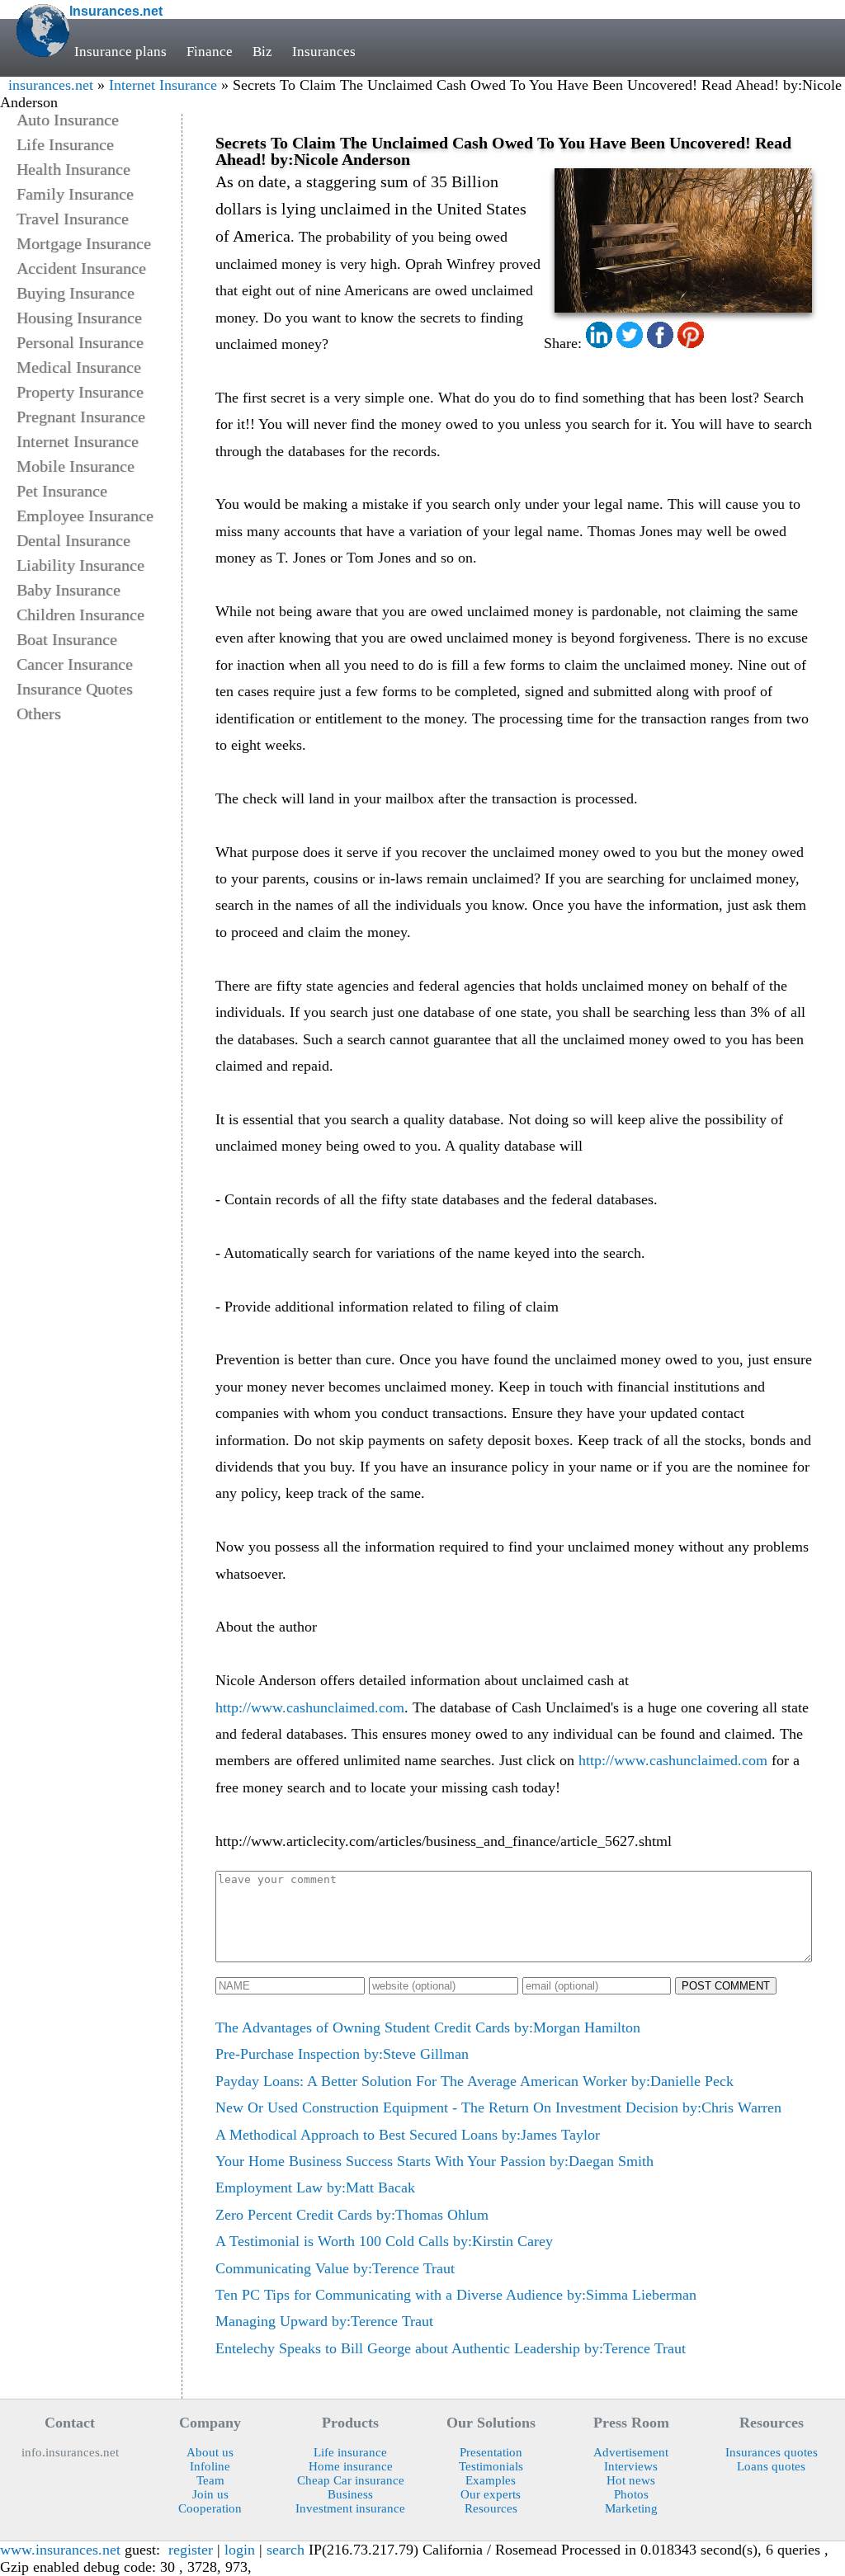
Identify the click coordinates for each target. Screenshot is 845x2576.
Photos (631, 2494)
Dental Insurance (73, 540)
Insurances (324, 52)
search (286, 2550)
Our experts (491, 2494)
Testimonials (491, 2466)
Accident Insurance (81, 268)
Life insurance (350, 2452)
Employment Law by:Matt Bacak (315, 2187)
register (191, 2550)
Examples (491, 2480)
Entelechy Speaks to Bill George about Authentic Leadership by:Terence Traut (451, 2348)
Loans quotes (771, 2466)
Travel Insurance (73, 219)
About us (210, 2452)
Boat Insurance (67, 639)
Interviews (631, 2466)
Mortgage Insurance (84, 243)
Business (350, 2494)
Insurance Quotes (75, 689)
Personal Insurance (80, 342)
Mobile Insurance (76, 466)
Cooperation (210, 2508)
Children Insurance (80, 615)
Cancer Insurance (75, 664)
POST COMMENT (726, 1986)
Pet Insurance (62, 491)
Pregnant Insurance (81, 417)
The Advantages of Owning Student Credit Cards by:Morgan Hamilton (428, 2027)
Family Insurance (75, 194)
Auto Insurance (68, 120)
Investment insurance (350, 2508)
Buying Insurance (76, 293)
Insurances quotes (772, 2452)
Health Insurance (73, 169)
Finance (210, 52)
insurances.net (51, 85)
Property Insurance (80, 392)
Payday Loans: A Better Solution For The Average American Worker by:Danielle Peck (474, 2081)
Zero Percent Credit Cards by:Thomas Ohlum (352, 2215)
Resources (491, 2508)
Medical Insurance (79, 367)
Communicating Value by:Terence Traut (335, 2268)
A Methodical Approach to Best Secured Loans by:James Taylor (408, 2135)
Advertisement (631, 2452)
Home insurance (351, 2466)
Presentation (491, 2452)
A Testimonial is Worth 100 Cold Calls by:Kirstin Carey (384, 2241)
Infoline (210, 2466)
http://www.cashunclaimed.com (310, 1707)
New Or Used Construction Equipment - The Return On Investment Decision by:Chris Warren (498, 2107)
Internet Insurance (163, 85)
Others (39, 713)
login (240, 2550)
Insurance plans (120, 52)
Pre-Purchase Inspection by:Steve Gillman (342, 2054)
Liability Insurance (80, 565)
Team (210, 2480)
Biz (262, 52)
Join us (210, 2494)
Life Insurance (65, 144)
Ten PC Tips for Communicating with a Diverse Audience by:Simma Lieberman (456, 2295)
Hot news (631, 2480)
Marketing (631, 2508)
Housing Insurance (79, 318)
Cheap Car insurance (351, 2480)
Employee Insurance (85, 516)
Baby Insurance (68, 590)
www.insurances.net (60, 2550)
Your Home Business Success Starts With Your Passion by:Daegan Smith (434, 2161)
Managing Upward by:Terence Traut (324, 2321)
